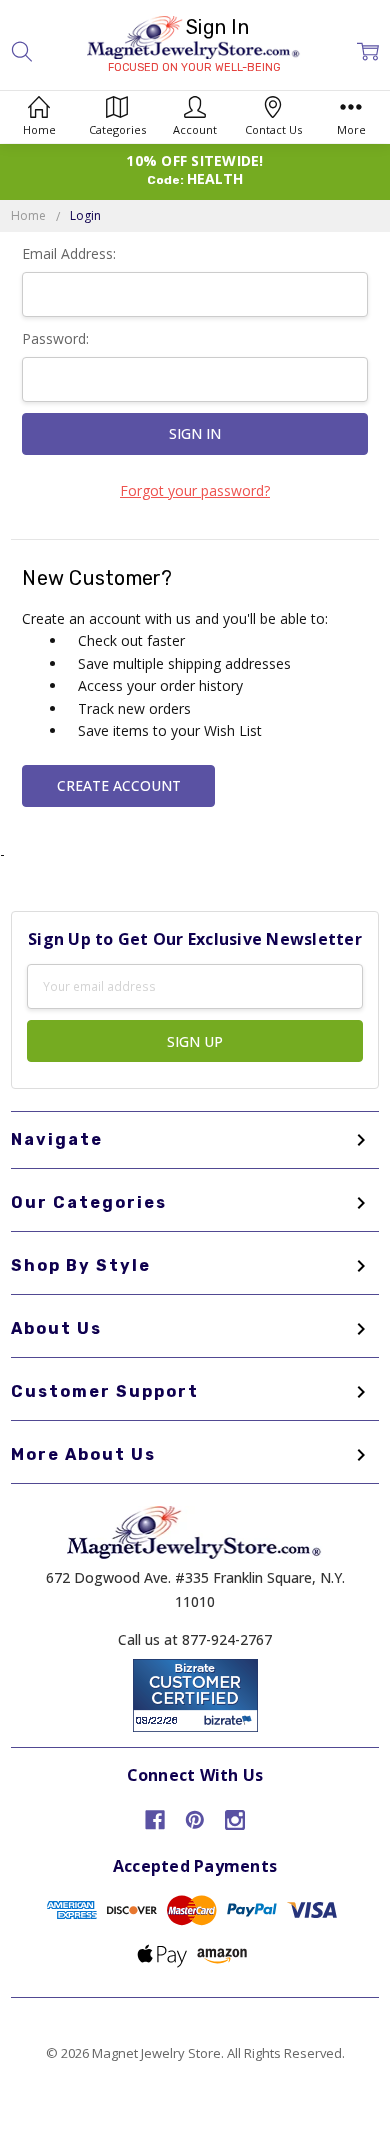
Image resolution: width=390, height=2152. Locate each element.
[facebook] (155, 1820)
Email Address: (69, 253)
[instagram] (235, 1820)
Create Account (119, 785)
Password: (55, 338)
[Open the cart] (368, 51)
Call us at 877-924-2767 (195, 1639)
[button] (22, 51)
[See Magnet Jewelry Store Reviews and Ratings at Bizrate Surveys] (195, 1693)
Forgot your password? (195, 490)
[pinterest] (195, 1820)
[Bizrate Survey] (230, 1720)
